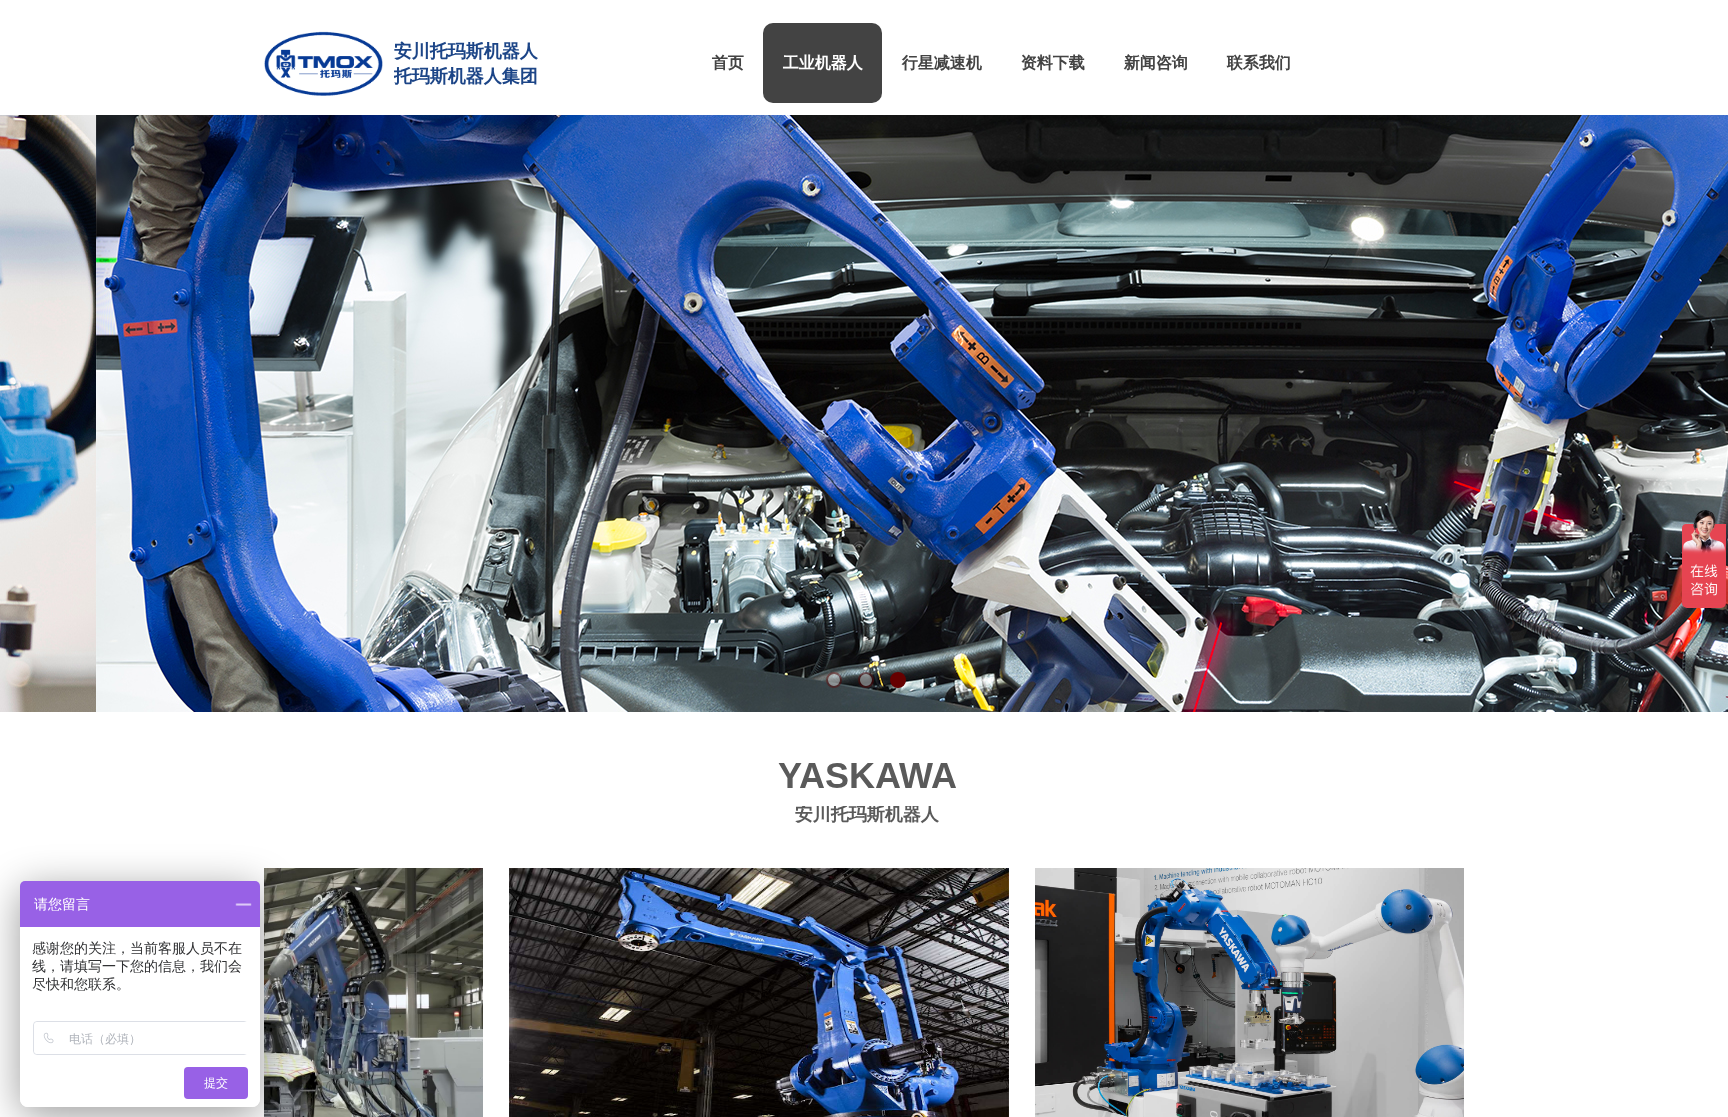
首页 (728, 62)
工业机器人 (823, 62)
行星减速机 (942, 62)
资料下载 (1053, 62)
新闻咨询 (1156, 62)
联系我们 (1259, 62)
